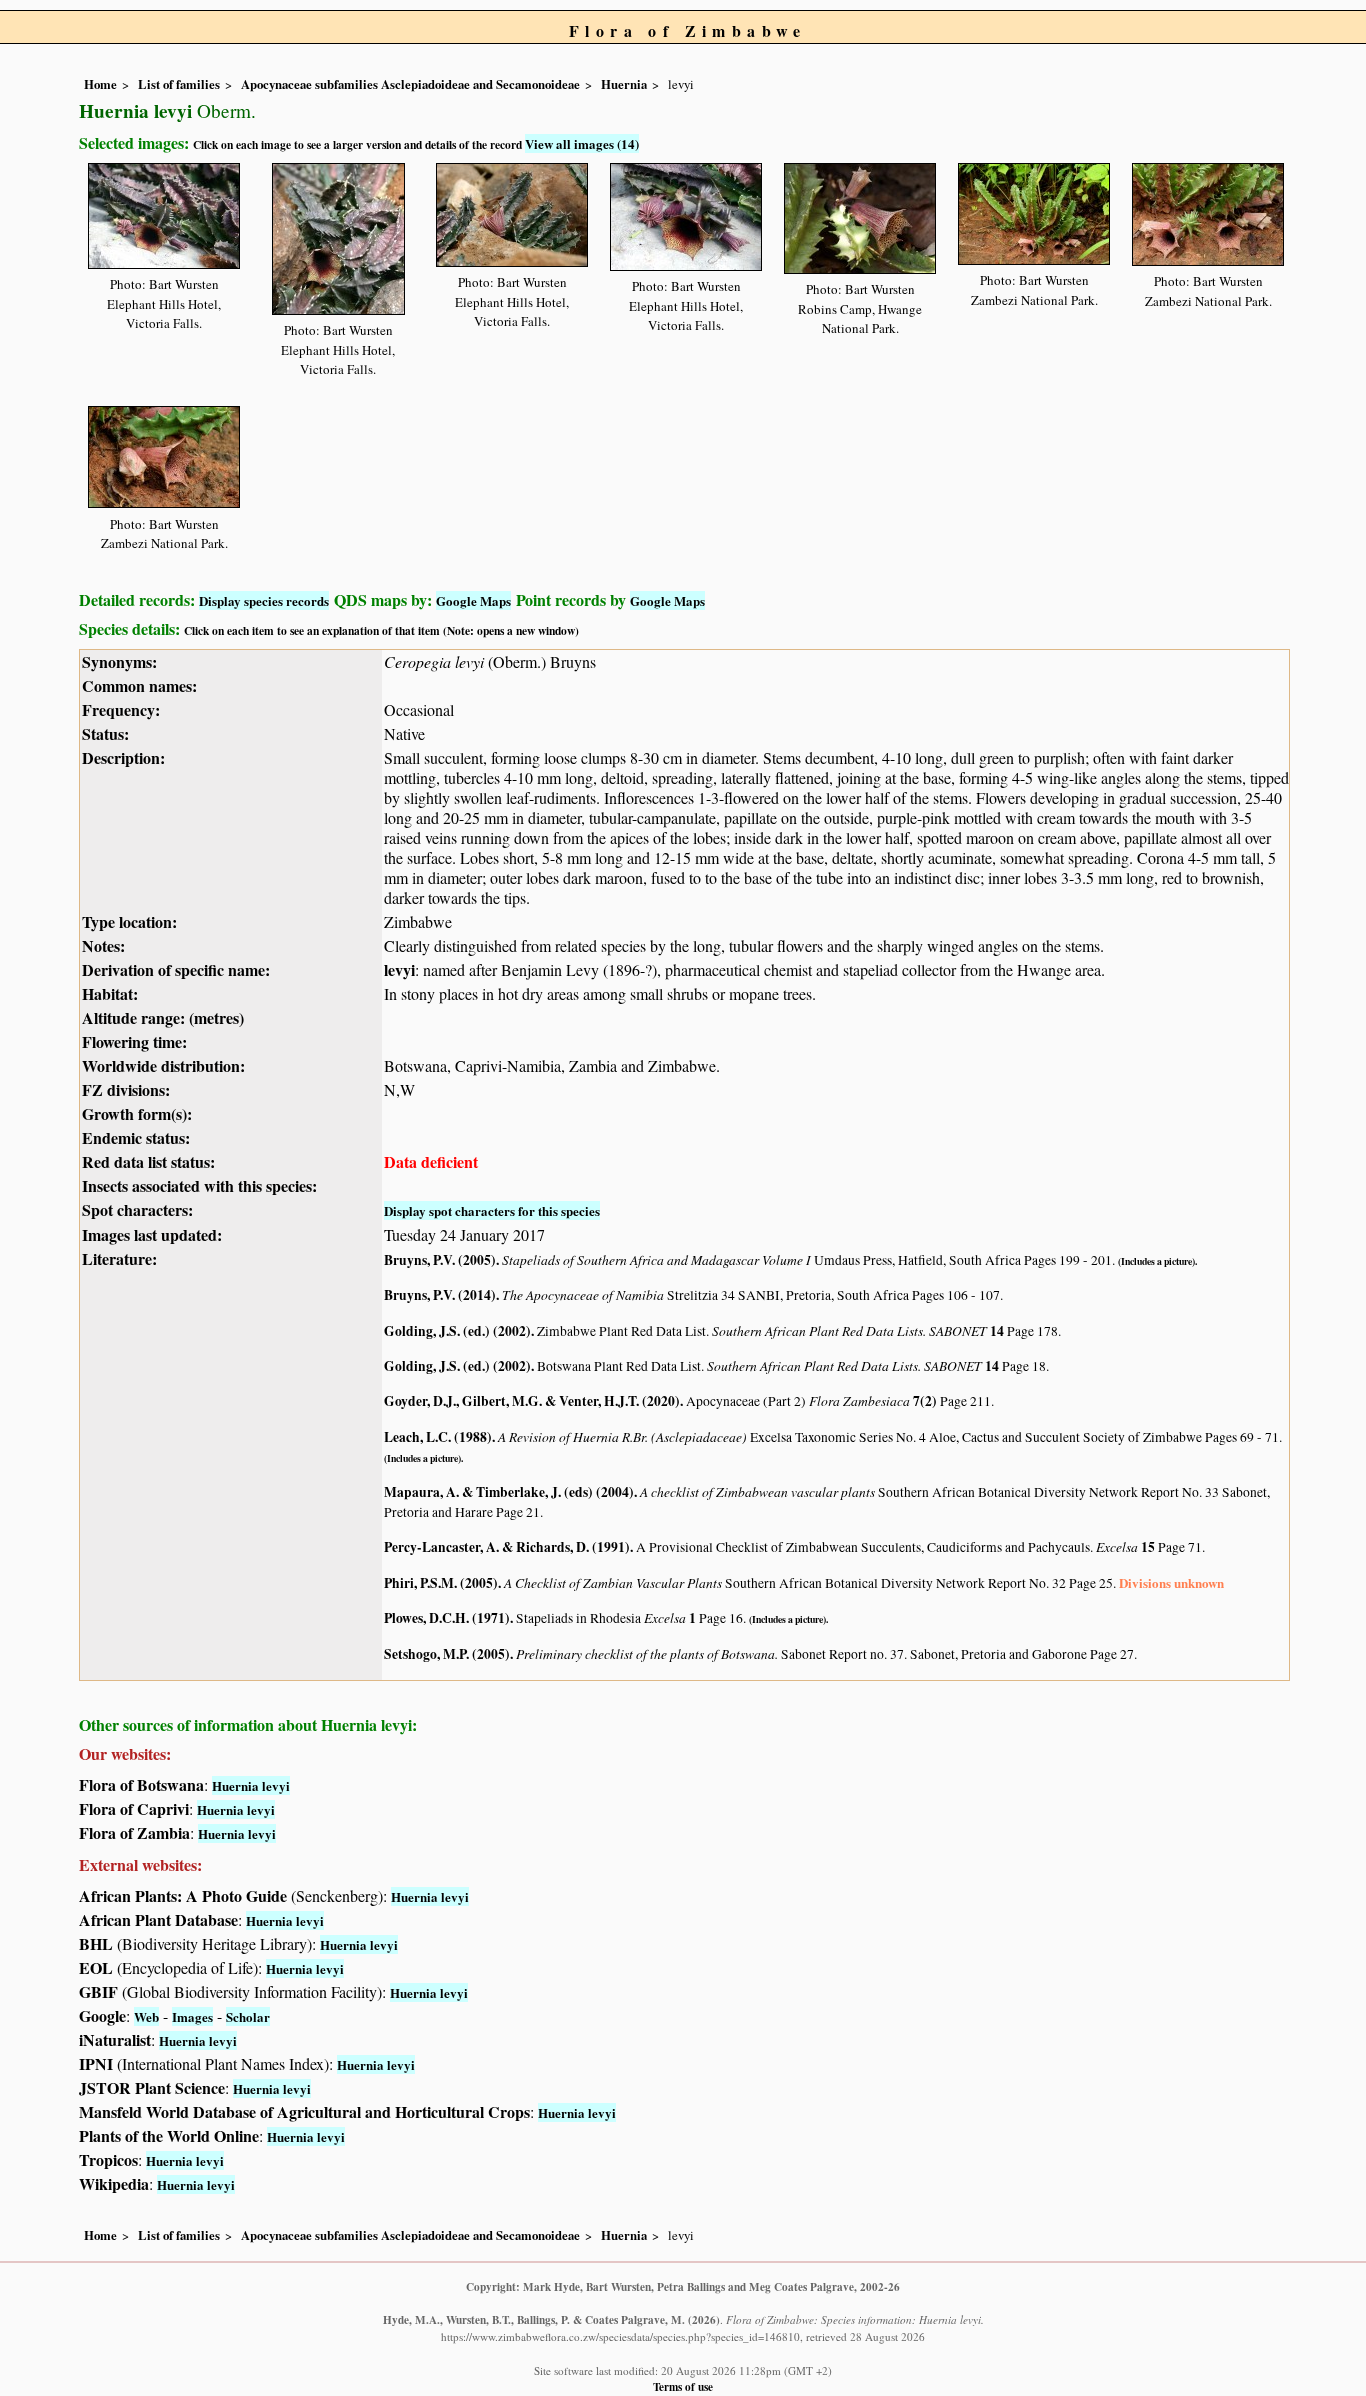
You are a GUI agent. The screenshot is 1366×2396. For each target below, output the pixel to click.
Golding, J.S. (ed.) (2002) (457, 1331)
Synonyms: (119, 661)
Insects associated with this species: (199, 1185)
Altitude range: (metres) (163, 1017)
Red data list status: (148, 1161)
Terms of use (683, 2386)
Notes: (103, 945)
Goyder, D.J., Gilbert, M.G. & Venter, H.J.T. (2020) (532, 1401)
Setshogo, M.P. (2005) (447, 1654)
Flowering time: (134, 1041)
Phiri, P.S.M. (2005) (441, 1583)
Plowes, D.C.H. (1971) (447, 1618)
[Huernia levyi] (164, 212)
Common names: (139, 685)
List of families (179, 84)
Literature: (119, 1258)
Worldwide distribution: (163, 1065)
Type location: (129, 921)
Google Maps (473, 600)
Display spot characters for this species (492, 1210)
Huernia (624, 84)
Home (100, 84)
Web (146, 2016)
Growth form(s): (137, 1113)
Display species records (264, 600)
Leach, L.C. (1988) (438, 1437)
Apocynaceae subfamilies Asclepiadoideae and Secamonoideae (410, 84)
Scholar (248, 2016)
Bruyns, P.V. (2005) (440, 1260)
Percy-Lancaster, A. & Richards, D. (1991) (507, 1547)
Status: (105, 733)
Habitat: (110, 993)
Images (192, 2016)
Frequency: (121, 709)
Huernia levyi (251, 1785)
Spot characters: (137, 1209)
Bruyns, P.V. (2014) (440, 1295)
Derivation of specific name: (176, 969)
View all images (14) (582, 143)
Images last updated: (152, 1234)
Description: (123, 757)
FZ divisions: (126, 1089)
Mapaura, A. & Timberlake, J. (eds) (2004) (509, 1492)
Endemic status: (136, 1137)
